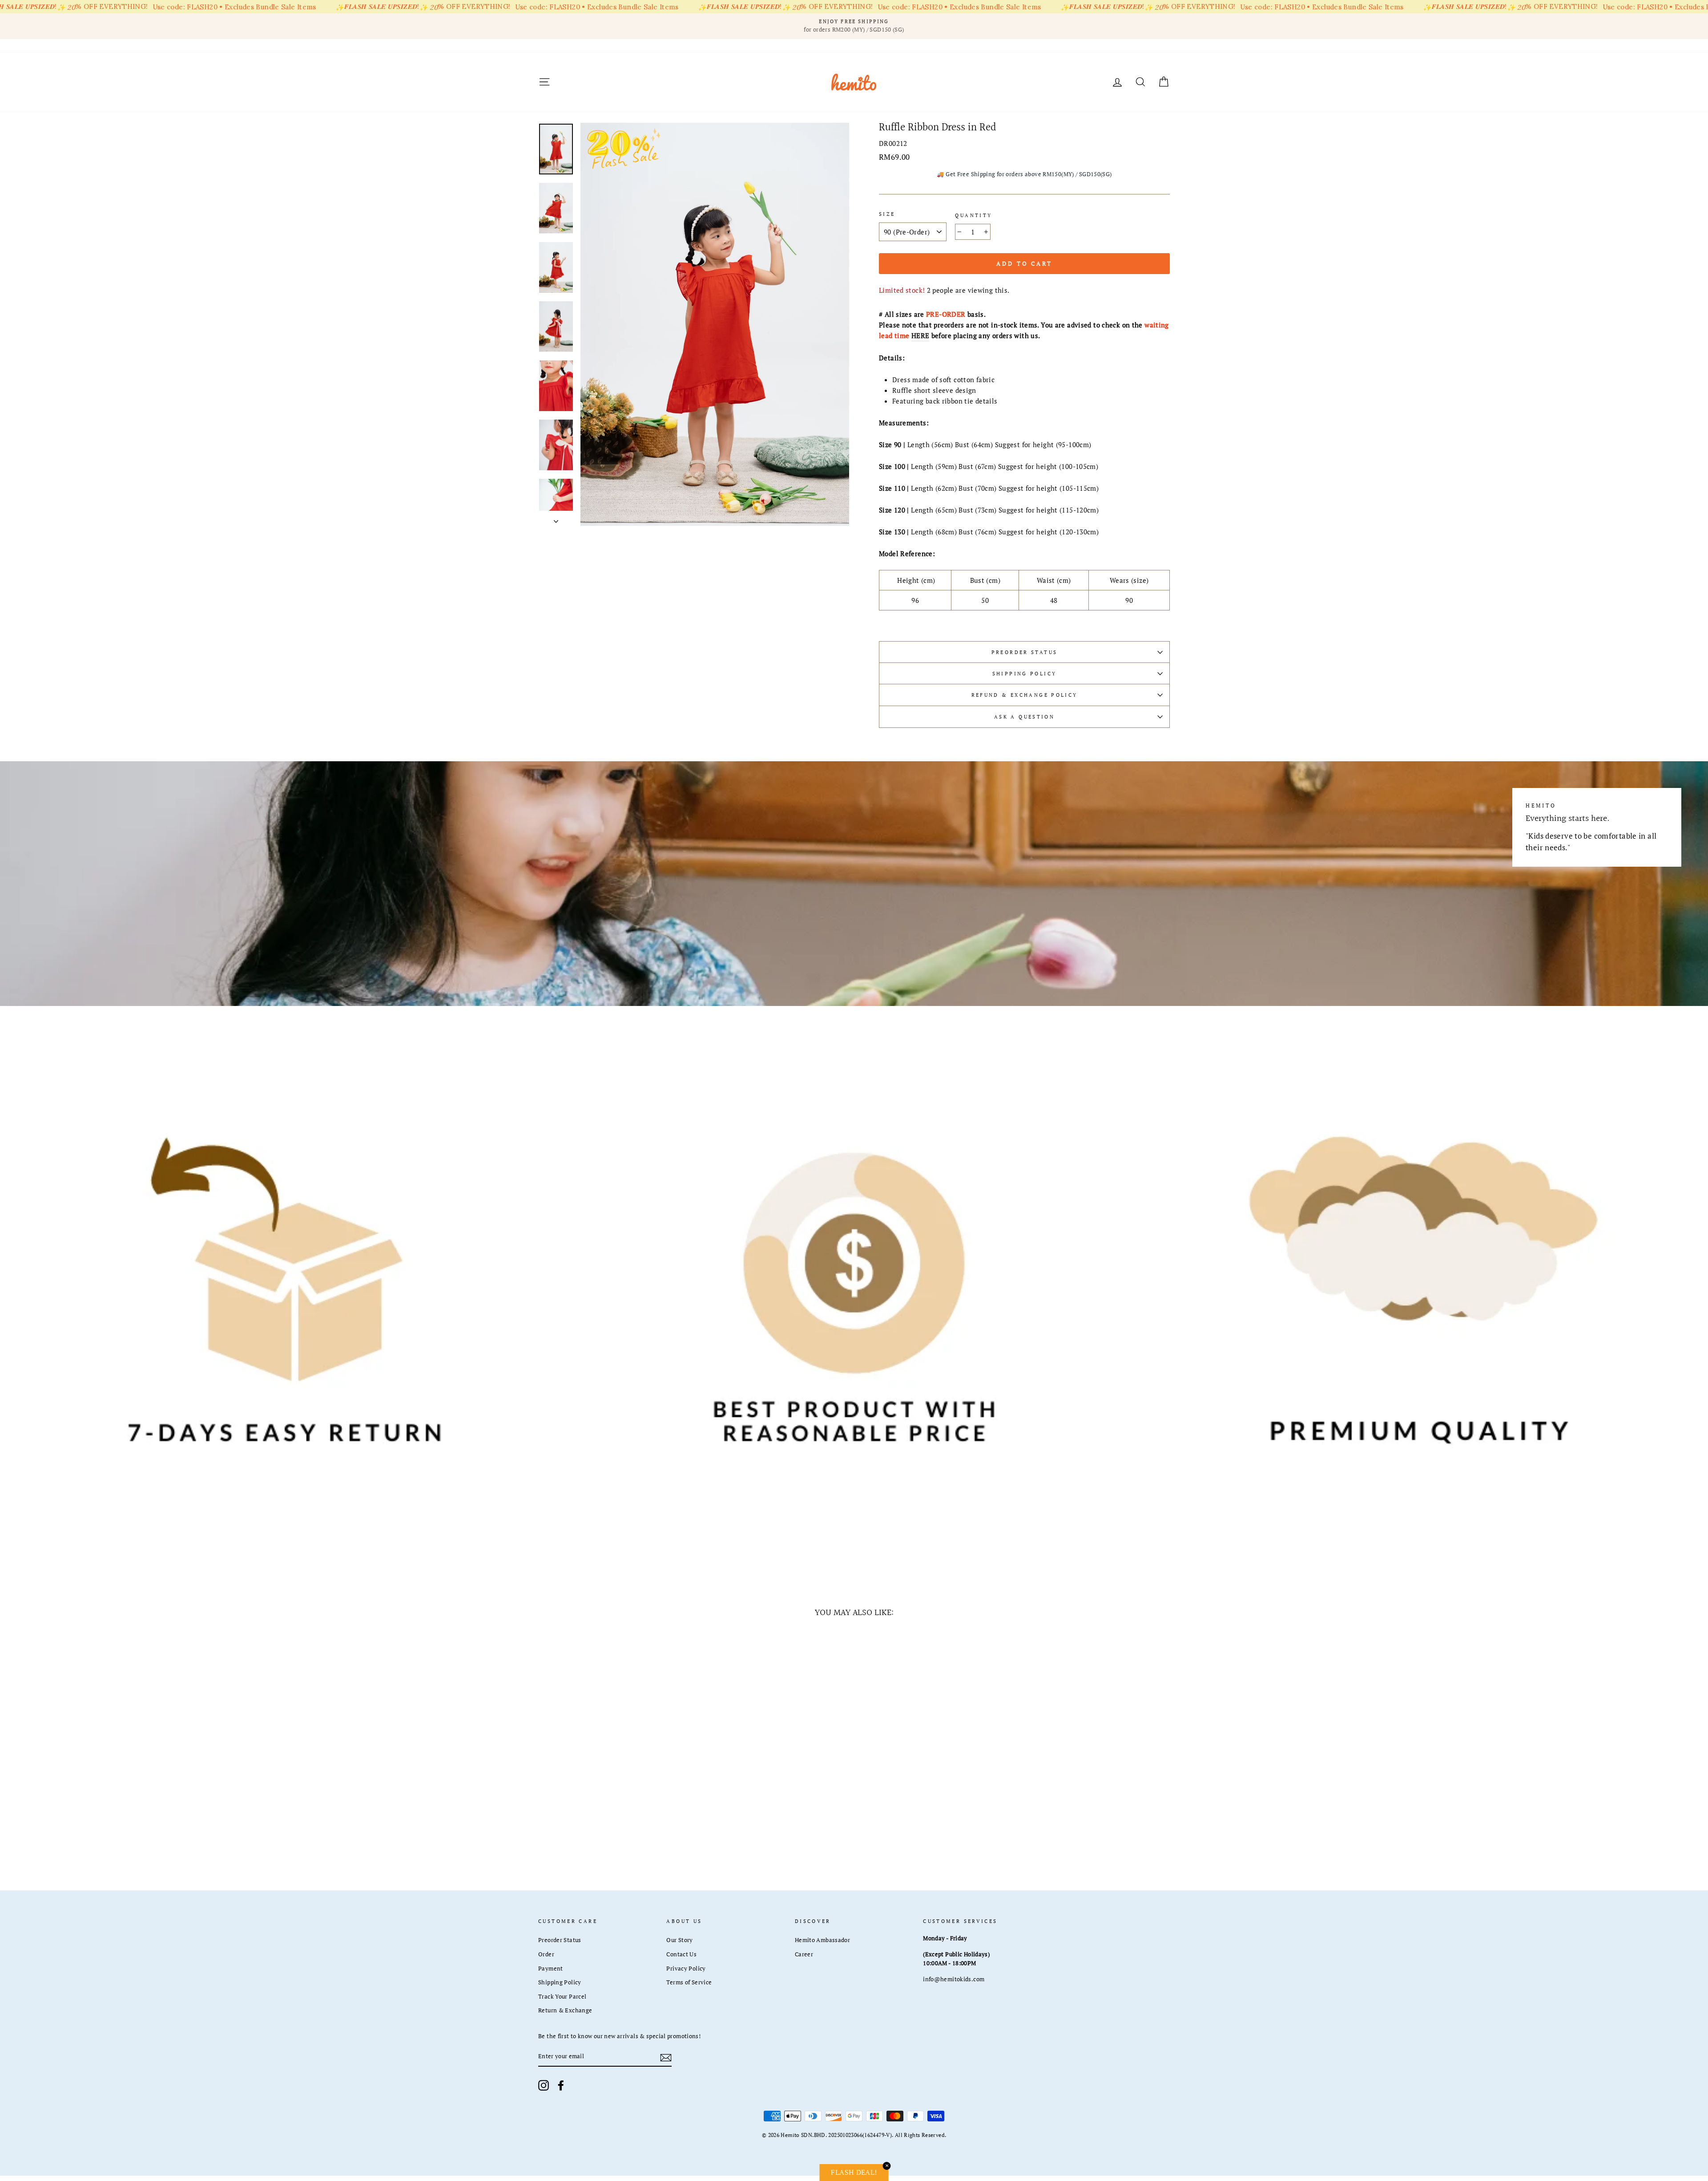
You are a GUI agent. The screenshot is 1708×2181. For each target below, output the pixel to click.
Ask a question (1024, 717)
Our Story (679, 1940)
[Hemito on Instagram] (544, 2085)
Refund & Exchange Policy (1025, 695)
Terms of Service (689, 1982)
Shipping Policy (1025, 673)
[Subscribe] (666, 2057)
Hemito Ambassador (822, 1940)
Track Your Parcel (562, 1997)
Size (887, 214)
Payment (551, 1969)
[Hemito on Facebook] (561, 2085)
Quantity (973, 215)
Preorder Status (1025, 652)
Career (804, 1954)
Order (546, 1954)
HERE (920, 335)
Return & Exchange (565, 2010)
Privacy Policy (686, 1969)
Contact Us (681, 1954)
